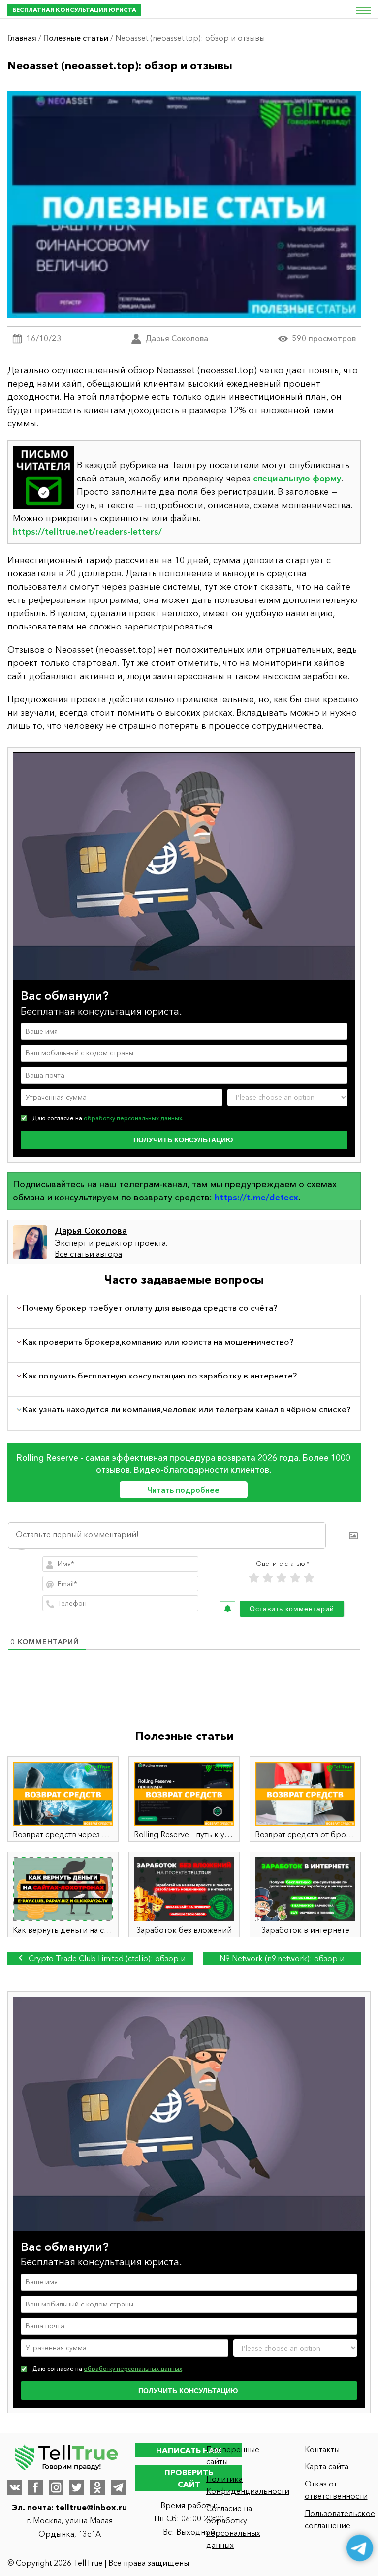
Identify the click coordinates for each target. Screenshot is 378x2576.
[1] (254, 1578)
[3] (282, 1578)
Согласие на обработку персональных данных (233, 2527)
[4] (295, 1578)
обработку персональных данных (133, 1118)
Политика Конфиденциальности (239, 2485)
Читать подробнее (183, 1490)
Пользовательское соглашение (338, 2519)
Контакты (322, 2449)
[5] (309, 1578)
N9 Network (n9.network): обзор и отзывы (282, 1959)
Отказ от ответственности (336, 2490)
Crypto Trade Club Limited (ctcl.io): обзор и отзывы (106, 1959)
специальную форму (297, 479)
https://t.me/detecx (256, 1198)
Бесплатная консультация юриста (74, 10)
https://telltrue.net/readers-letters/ (87, 532)
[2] (268, 1578)
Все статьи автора (88, 1254)
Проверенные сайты (233, 2455)
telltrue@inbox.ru (91, 2507)
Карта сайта (327, 2466)
